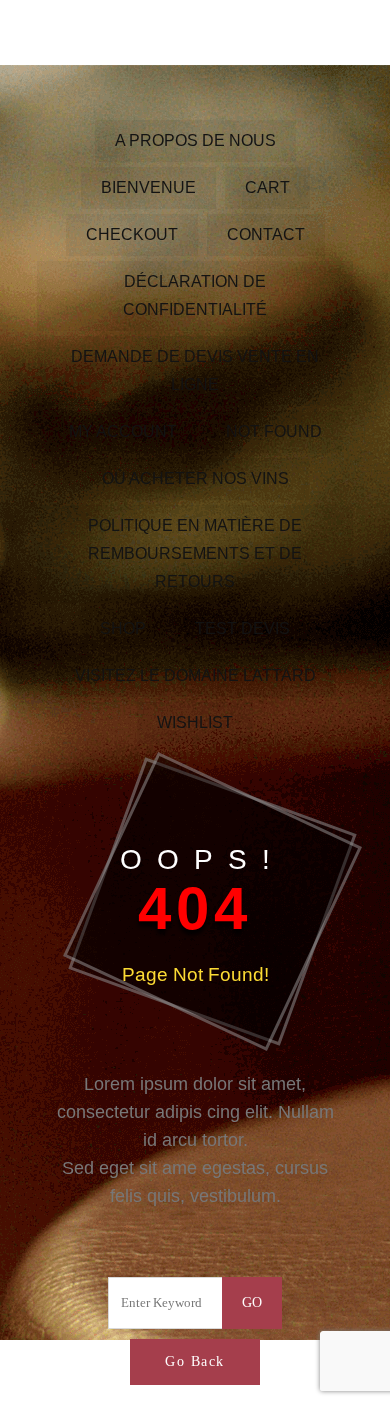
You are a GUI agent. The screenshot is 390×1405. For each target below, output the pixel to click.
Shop (123, 628)
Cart (267, 187)
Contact (266, 234)
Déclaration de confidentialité (195, 295)
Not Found (274, 431)
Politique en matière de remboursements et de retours (195, 553)
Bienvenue (148, 187)
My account (123, 431)
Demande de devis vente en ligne (195, 370)
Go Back (195, 1361)
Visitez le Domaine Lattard (195, 675)
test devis (242, 628)
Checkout (132, 234)
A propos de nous (195, 140)
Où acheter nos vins (195, 478)
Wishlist (195, 722)
